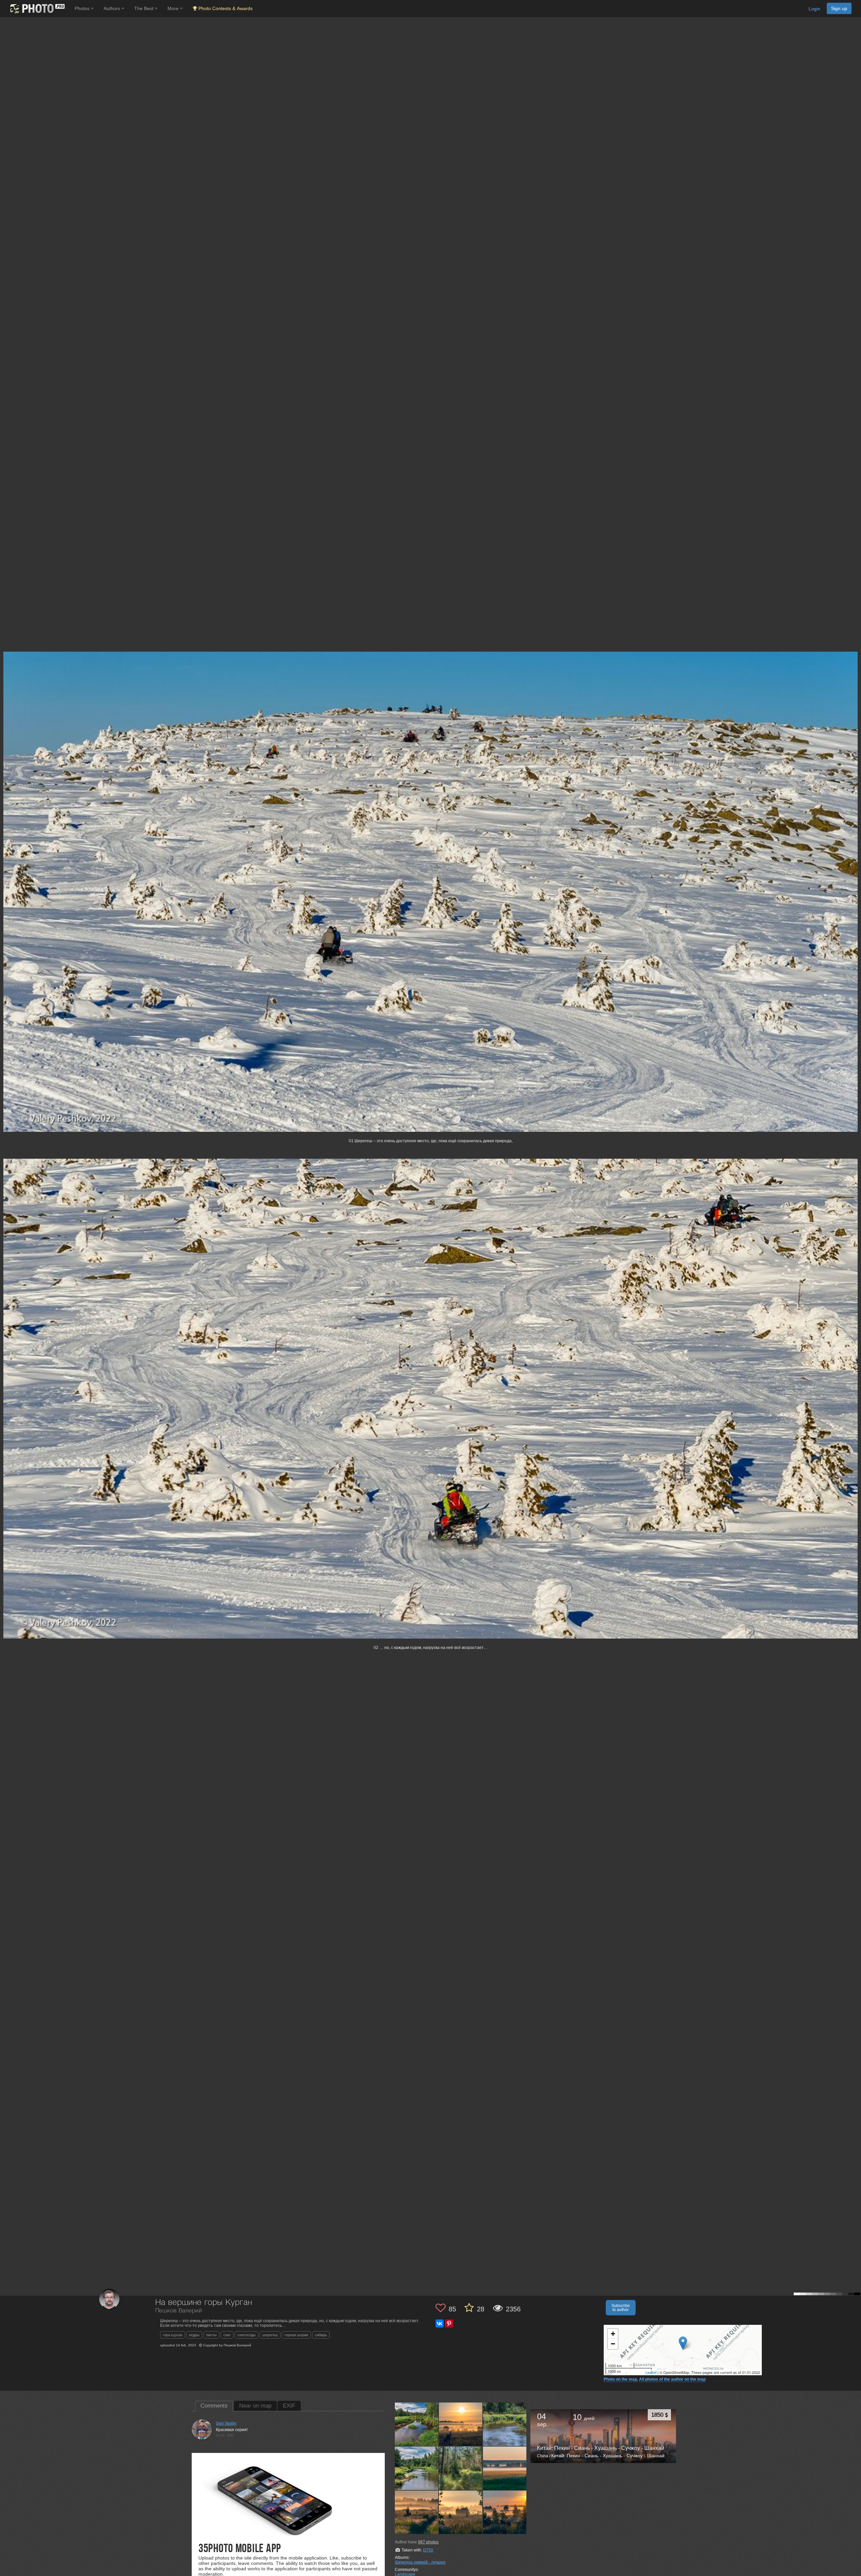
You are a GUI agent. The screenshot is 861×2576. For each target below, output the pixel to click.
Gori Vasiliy (226, 2423)
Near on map (255, 2406)
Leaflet (651, 2372)
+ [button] (613, 2334)
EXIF (289, 2406)
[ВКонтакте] (440, 2323)
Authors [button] (113, 8)
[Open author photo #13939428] (505, 2468)
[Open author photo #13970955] (417, 2468)
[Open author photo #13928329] (461, 2512)
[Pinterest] (449, 2323)
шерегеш (270, 2335)
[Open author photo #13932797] (417, 2512)
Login (814, 9)
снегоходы (247, 2335)
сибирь (321, 2335)
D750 (428, 2550)
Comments (214, 2406)
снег (227, 2335)
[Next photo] (854, 1118)
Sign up (839, 8)
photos (428, 2542)
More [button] (174, 8)
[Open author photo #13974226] (505, 2424)
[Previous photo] (6, 1118)
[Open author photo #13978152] (461, 2424)
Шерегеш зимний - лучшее (420, 2562)
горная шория (296, 2335)
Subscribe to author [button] (621, 2308)
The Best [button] (144, 8)
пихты (211, 2335)
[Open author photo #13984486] (417, 2424)
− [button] (613, 2344)
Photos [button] (83, 8)
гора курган (173, 2335)
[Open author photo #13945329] (461, 2468)
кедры (194, 2335)
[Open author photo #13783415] (505, 2512)
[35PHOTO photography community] (36, 9)
